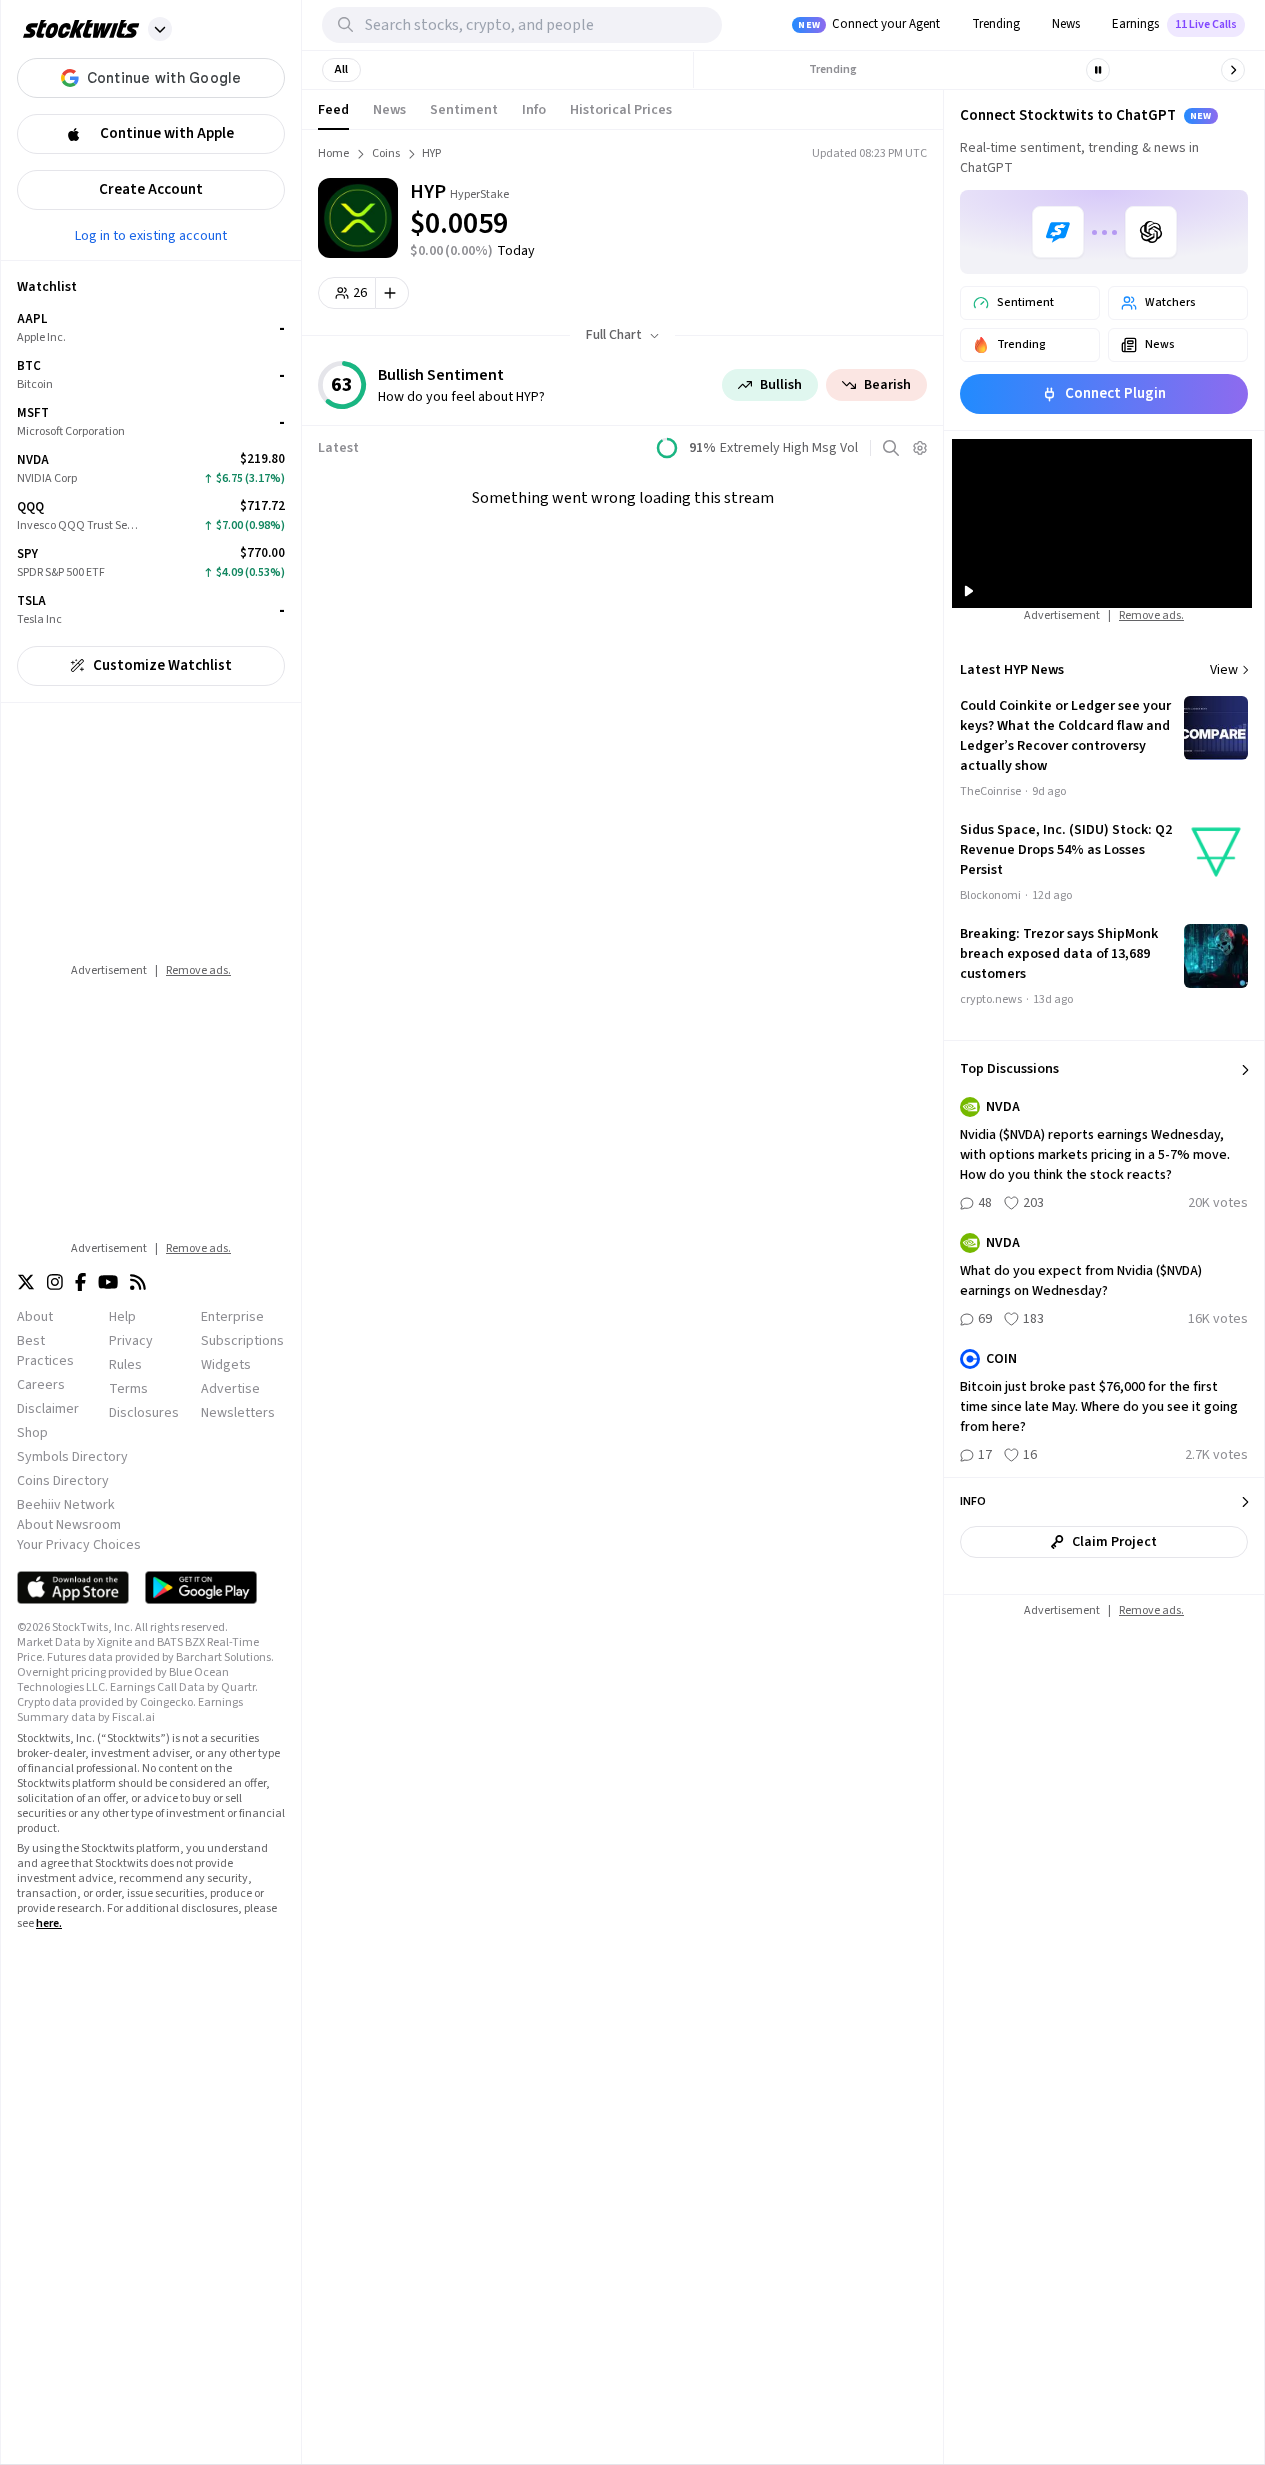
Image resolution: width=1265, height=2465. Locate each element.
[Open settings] (920, 448)
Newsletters (238, 1413)
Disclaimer (48, 1409)
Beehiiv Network (66, 1505)
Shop (32, 1433)
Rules (125, 1365)
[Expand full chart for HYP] (837, 210)
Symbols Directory (72, 1457)
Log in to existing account (151, 235)
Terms (128, 1389)
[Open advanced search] (891, 448)
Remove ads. (198, 970)
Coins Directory (63, 1481)
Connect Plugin (1115, 393)
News (1066, 24)
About (35, 1317)
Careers (41, 1385)
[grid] (151, 469)
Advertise (230, 1389)
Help (122, 1317)
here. (49, 1923)
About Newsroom (69, 1525)
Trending (996, 24)
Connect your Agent (869, 24)
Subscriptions (242, 1341)
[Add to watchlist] (392, 293)
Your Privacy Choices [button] (79, 1545)
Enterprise (232, 1317)
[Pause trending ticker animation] (1098, 70)
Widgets (226, 1365)
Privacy (131, 1341)
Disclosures (144, 1413)
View (1224, 670)
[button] (160, 29)
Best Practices (45, 1351)
